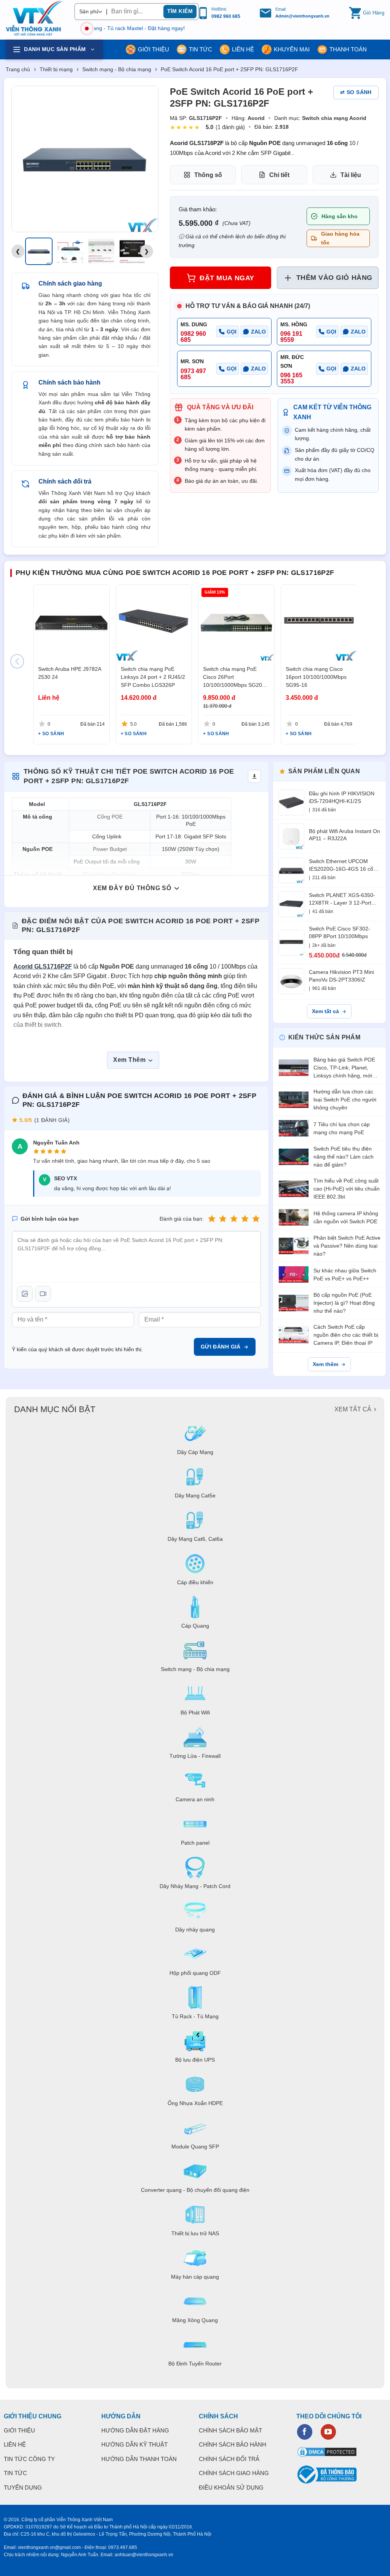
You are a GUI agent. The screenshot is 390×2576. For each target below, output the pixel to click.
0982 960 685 (226, 16)
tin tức (201, 49)
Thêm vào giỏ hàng (334, 278)
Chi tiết (279, 175)
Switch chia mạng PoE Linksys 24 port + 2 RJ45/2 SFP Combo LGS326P (153, 677)
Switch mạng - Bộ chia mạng (117, 69)
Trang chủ (18, 69)
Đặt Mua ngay (227, 278)
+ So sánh (51, 733)
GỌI (232, 332)
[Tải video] (43, 1294)
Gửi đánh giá (221, 1347)
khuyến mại (292, 49)
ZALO (258, 332)
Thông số (208, 175)
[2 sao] (223, 1219)
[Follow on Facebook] (305, 2432)
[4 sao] (245, 1219)
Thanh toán (348, 49)
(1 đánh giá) (230, 127)
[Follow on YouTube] (328, 2432)
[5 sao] (256, 1219)
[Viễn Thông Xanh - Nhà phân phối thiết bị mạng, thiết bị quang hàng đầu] (34, 19)
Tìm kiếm (180, 11)
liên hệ (243, 49)
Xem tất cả (325, 1011)
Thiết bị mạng (56, 69)
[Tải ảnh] (25, 1294)
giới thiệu (153, 49)
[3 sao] (234, 1219)
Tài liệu (351, 175)
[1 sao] (212, 1219)
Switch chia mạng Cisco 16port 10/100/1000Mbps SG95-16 (316, 677)
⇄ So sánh (356, 92)
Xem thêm (325, 1364)
